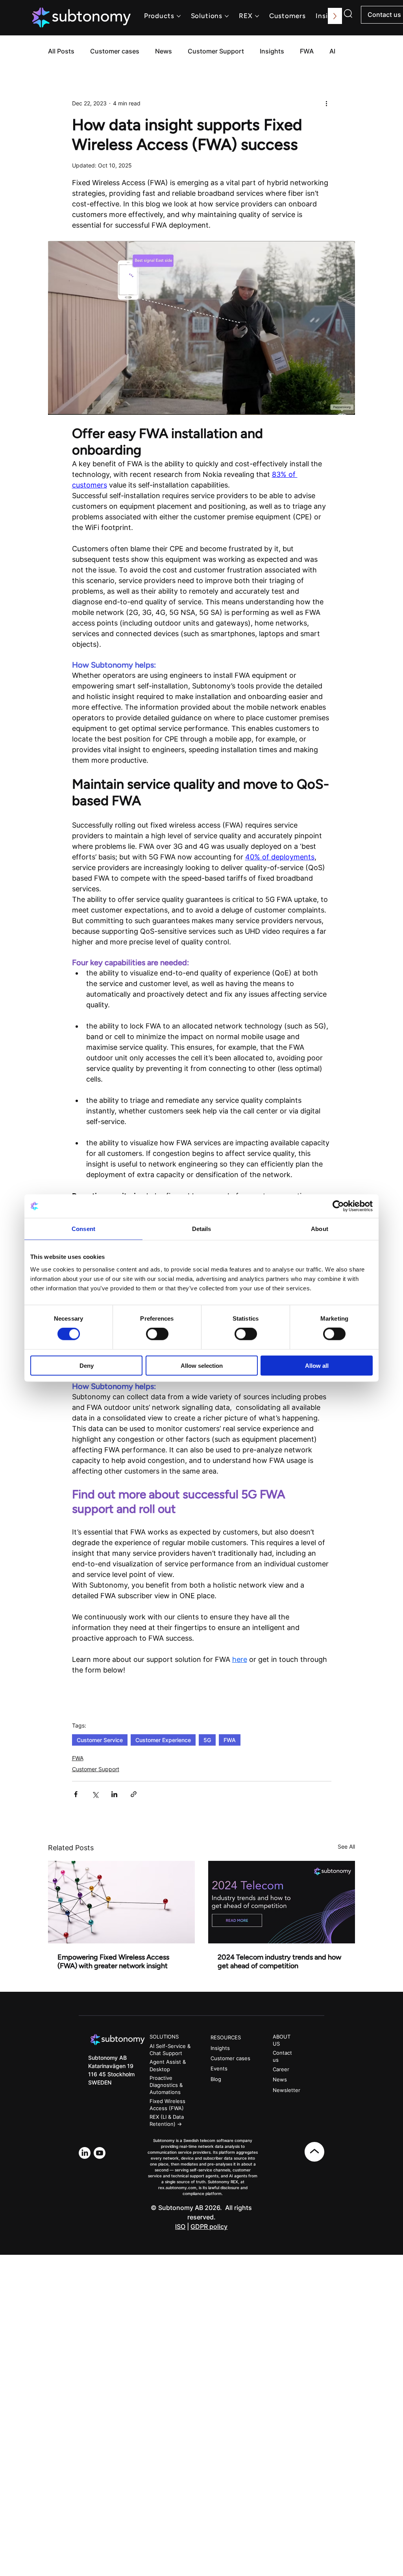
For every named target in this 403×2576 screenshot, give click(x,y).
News (164, 51)
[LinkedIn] (85, 2153)
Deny (87, 1365)
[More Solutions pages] (227, 16)
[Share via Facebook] (76, 1794)
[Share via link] (134, 1794)
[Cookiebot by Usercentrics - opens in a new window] (338, 1206)
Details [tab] (202, 1229)
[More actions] (327, 103)
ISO (180, 2226)
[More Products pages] (179, 16)
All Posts (61, 51)
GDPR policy (209, 2226)
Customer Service (100, 1740)
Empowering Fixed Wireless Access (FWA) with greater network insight (113, 1961)
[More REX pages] (257, 16)
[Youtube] (100, 2153)
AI (332, 51)
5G (207, 1740)
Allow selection (202, 1365)
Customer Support (216, 51)
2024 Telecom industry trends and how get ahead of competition (279, 1961)
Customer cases (115, 51)
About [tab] (320, 1229)
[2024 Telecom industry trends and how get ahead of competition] (282, 1902)
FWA (307, 51)
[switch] (157, 1334)
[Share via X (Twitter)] (95, 1794)
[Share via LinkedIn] (114, 1794)
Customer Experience (163, 1740)
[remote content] (202, 1679)
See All (346, 1846)
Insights (272, 51)
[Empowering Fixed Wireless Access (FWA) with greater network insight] (121, 1902)
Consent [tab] (83, 1229)
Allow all (317, 1365)
